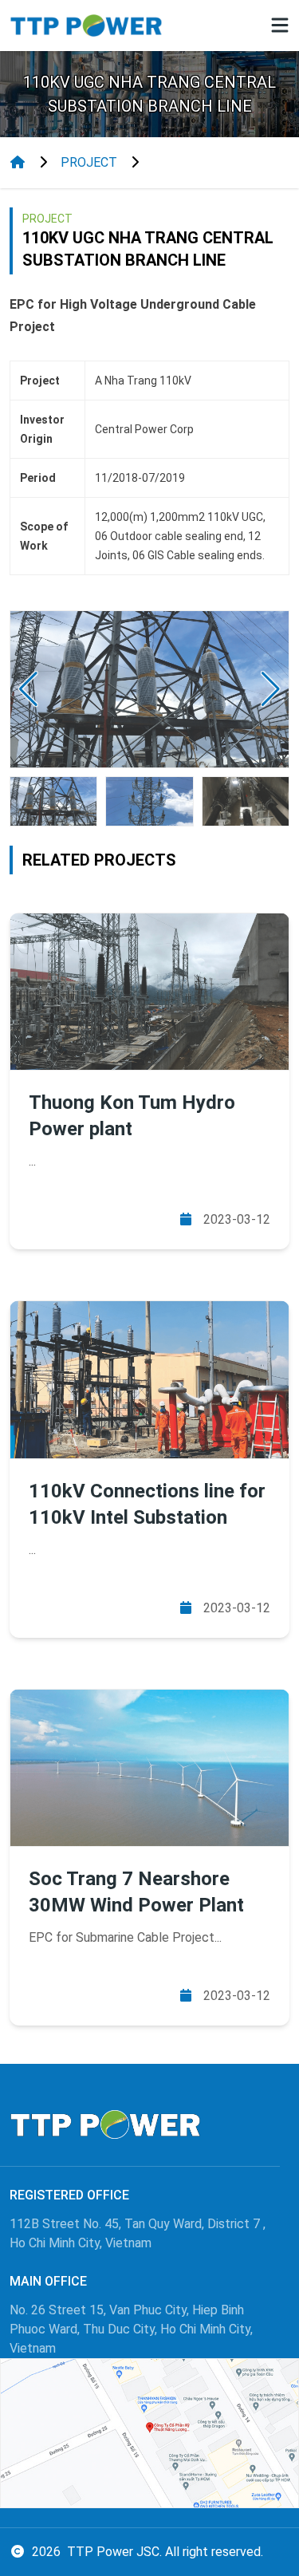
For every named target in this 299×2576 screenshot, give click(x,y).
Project (89, 162)
